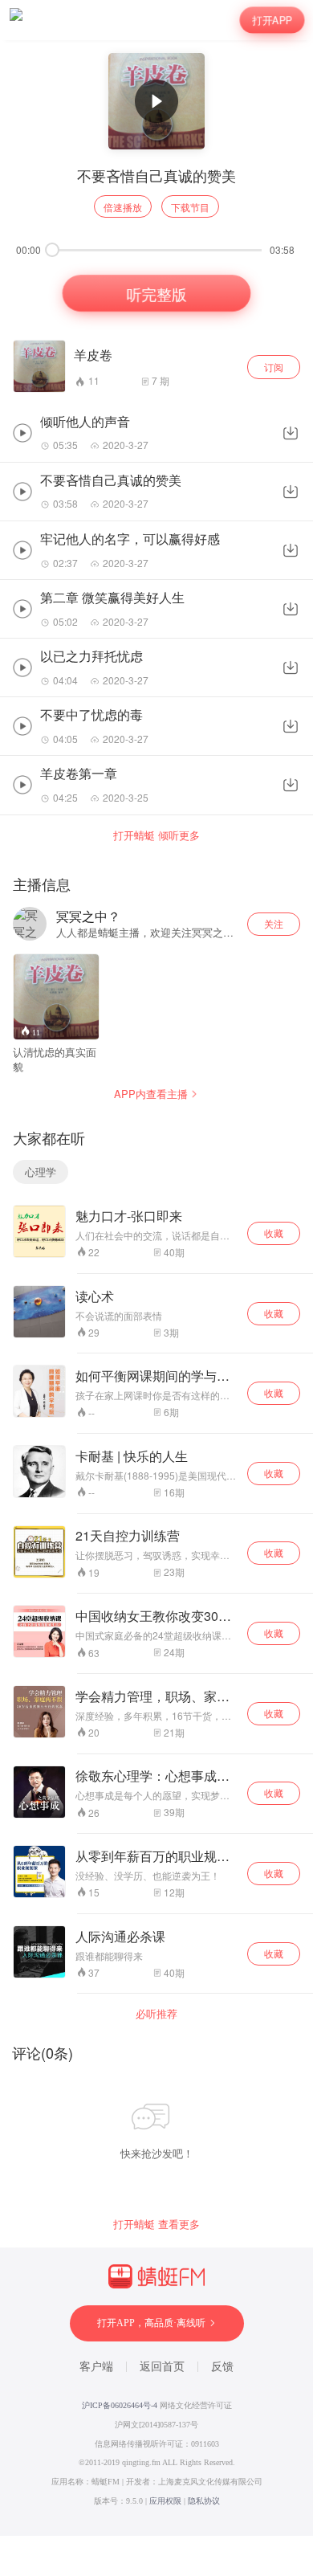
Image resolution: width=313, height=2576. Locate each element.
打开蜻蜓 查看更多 (156, 2224)
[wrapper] (156, 1288)
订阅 (274, 367)
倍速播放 (123, 207)
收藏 (274, 1233)
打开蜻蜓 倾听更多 (156, 835)
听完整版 (156, 293)
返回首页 (162, 2367)
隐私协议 (204, 2501)
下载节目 (190, 207)
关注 (274, 923)
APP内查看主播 (151, 1094)
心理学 (41, 1172)
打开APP (272, 20)
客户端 (96, 2367)
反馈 (222, 2367)
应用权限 (165, 2501)
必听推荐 (156, 2014)
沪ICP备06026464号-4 (120, 2405)
